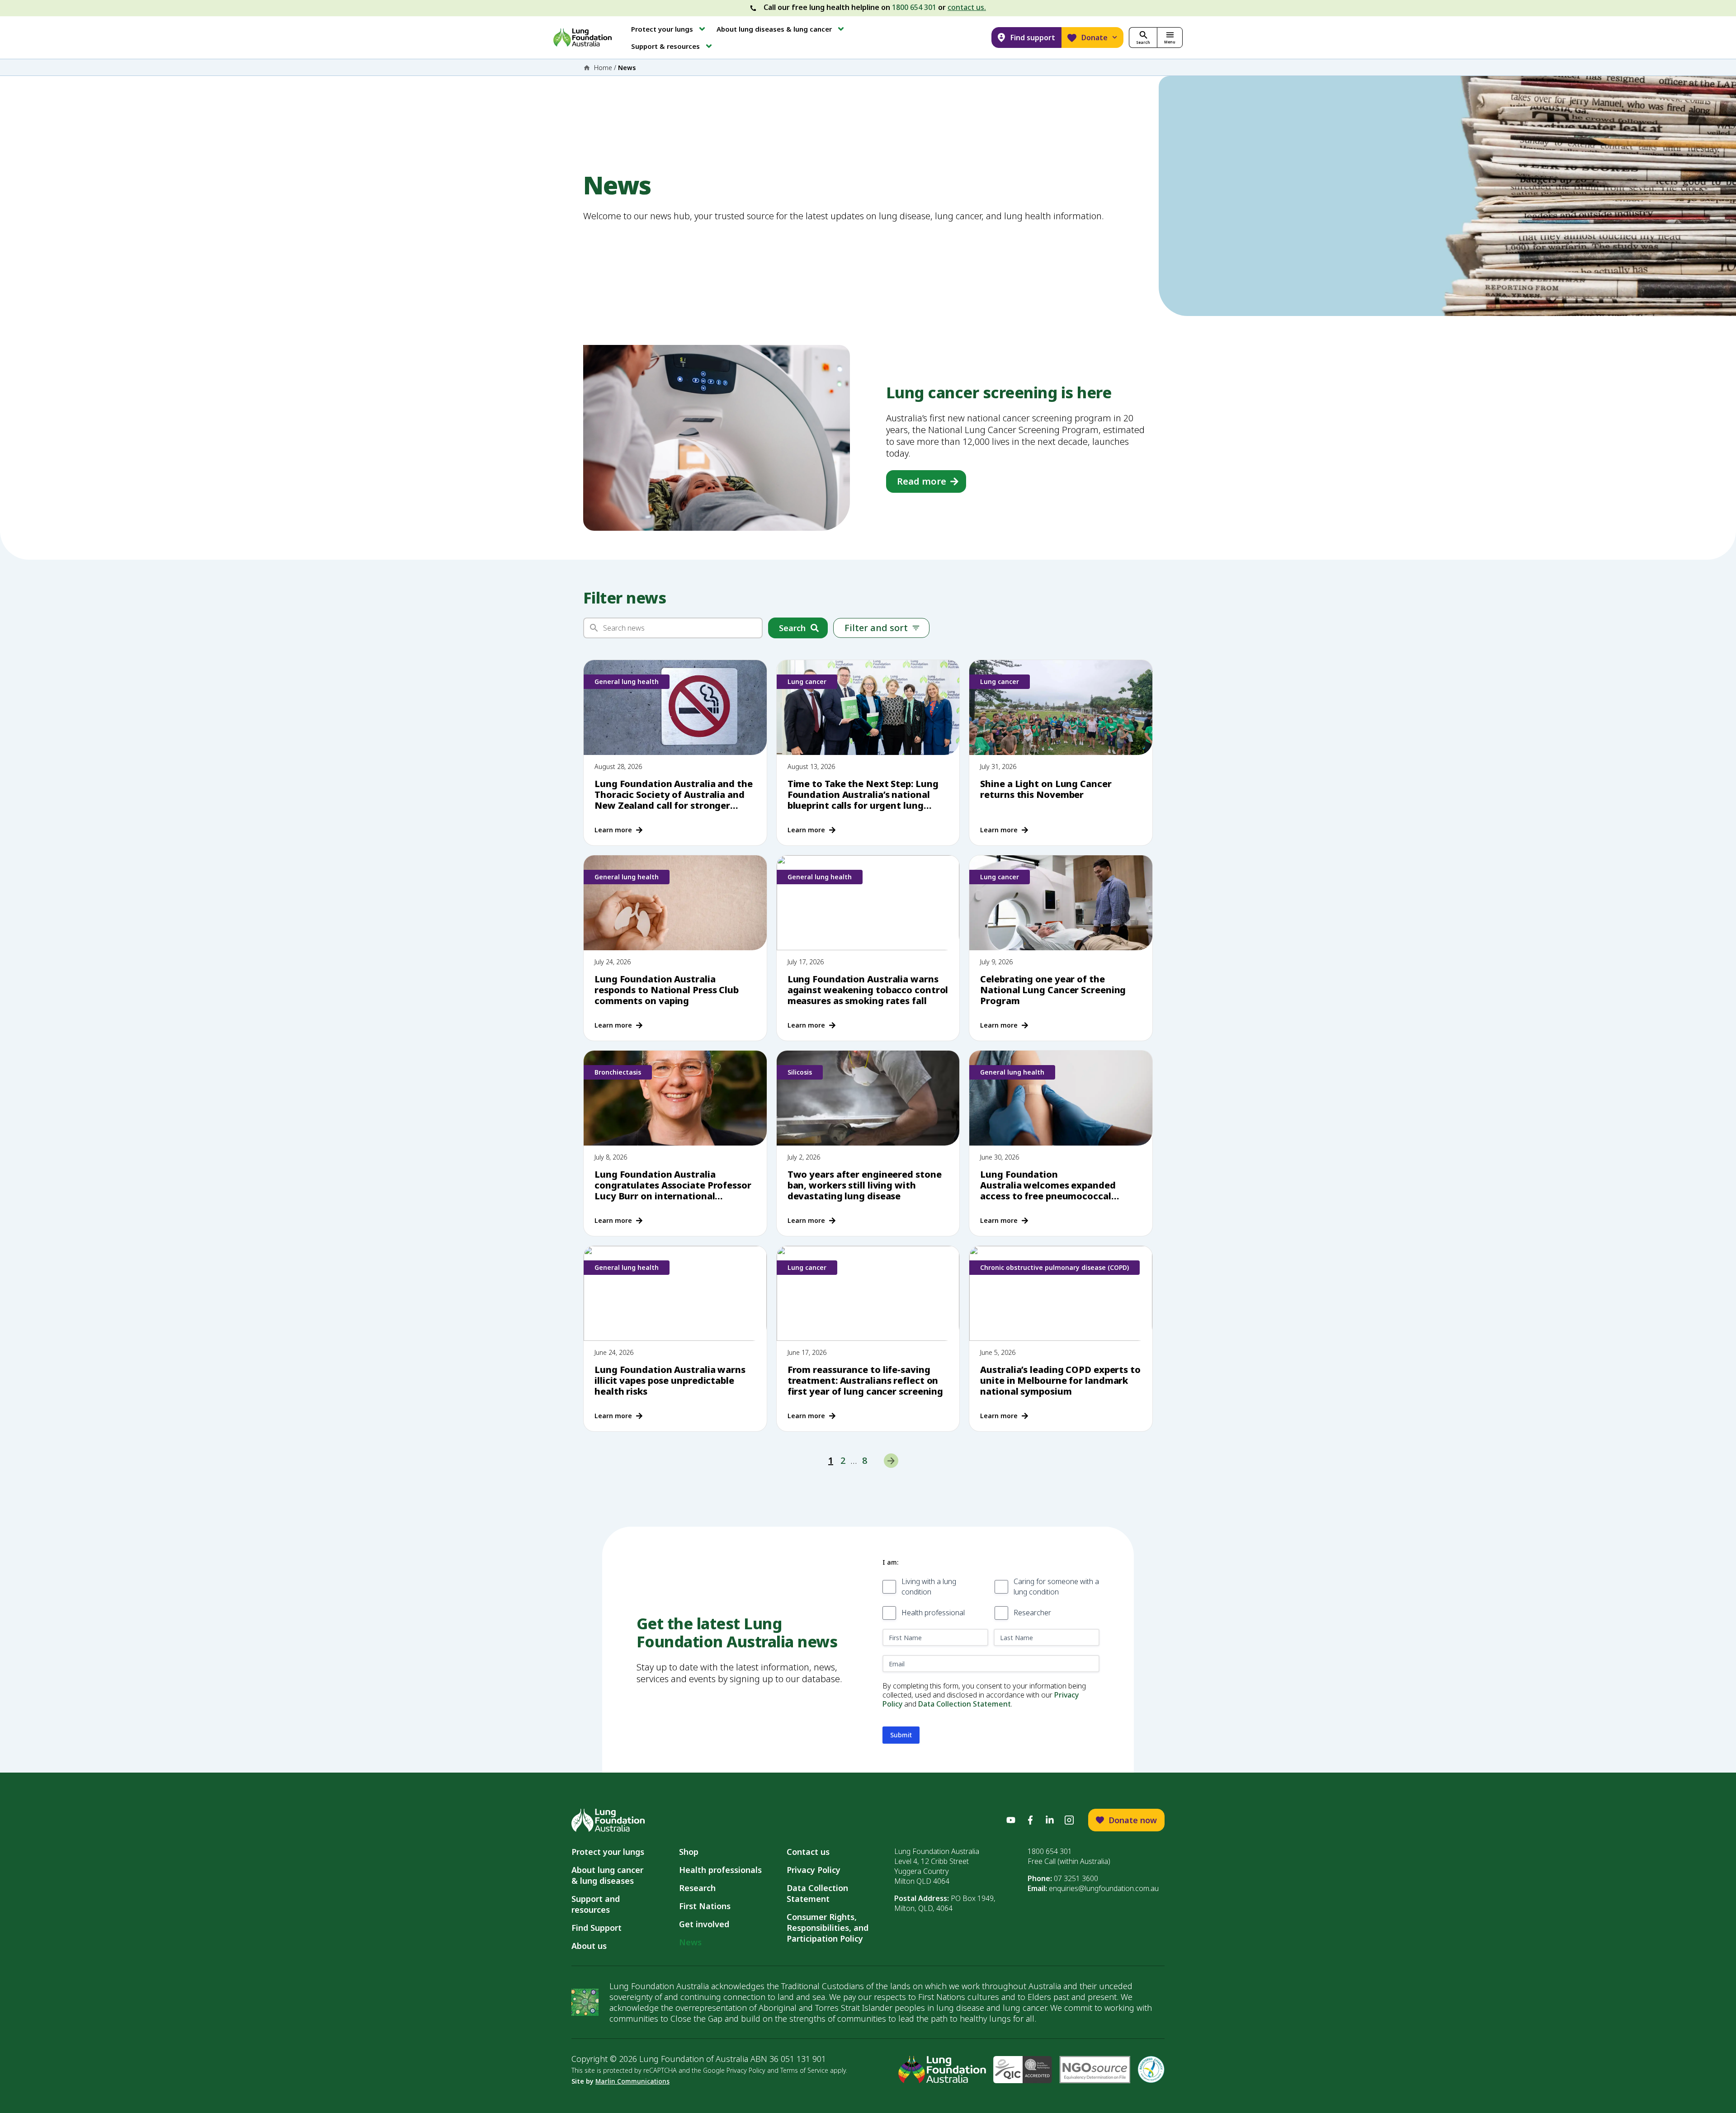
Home (603, 68)
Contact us (808, 1852)
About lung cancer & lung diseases (610, 1875)
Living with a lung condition (929, 1587)
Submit (901, 1735)
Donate (1094, 38)
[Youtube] (1011, 1820)
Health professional (933, 1613)
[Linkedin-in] (1050, 1820)
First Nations (705, 1906)
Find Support (597, 1928)
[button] (669, 29)
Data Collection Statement (965, 1704)
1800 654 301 (914, 7)
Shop (689, 1852)
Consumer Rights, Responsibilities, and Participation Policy (828, 1928)
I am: (890, 1562)
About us (589, 1946)
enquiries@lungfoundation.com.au (1104, 1888)
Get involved (704, 1924)
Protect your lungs (608, 1852)
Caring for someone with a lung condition (1056, 1587)
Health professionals (720, 1870)
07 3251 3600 (1076, 1878)
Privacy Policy (814, 1870)
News (690, 1942)
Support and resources (596, 1904)
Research (697, 1888)
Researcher (1032, 1613)
